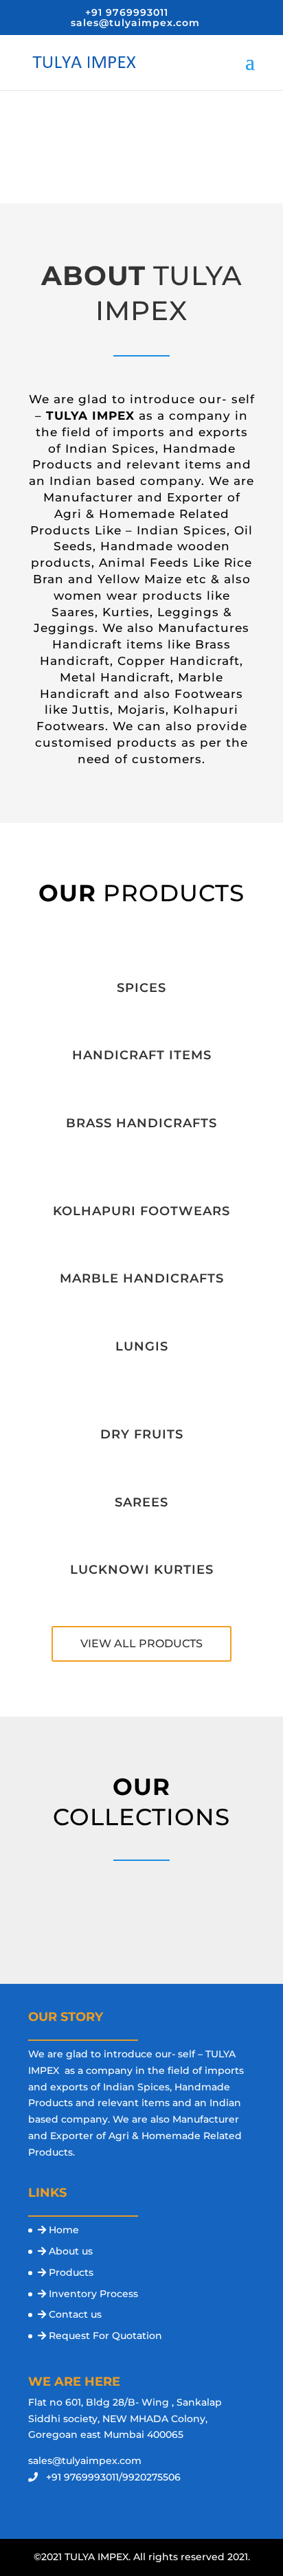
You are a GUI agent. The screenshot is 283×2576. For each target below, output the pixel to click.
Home (64, 2230)
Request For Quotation (105, 2336)
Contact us (75, 2314)
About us (71, 2251)
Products (71, 2272)
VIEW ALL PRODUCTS (141, 1643)
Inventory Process (93, 2294)
